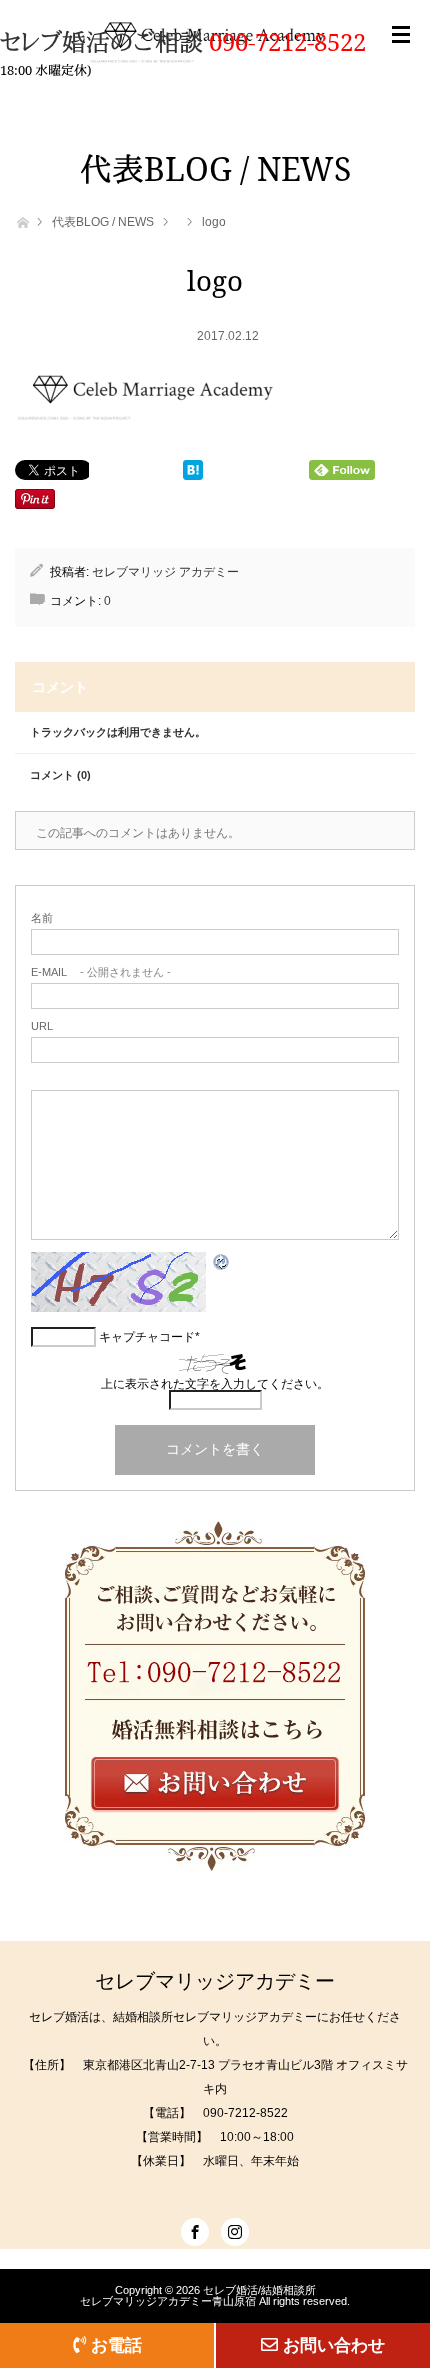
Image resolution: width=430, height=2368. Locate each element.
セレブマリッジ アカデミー (165, 572)
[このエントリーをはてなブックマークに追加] (193, 474)
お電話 (116, 2345)
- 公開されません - (101, 972)
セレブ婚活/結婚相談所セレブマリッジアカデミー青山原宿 (198, 2295)
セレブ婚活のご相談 (104, 41)
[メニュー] (401, 55)
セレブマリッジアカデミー (215, 1981)
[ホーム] (21, 220)
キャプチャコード (147, 1337)
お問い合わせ (334, 2345)
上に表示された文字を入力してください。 (215, 1384)
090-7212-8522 (287, 41)
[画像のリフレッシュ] (222, 1266)
